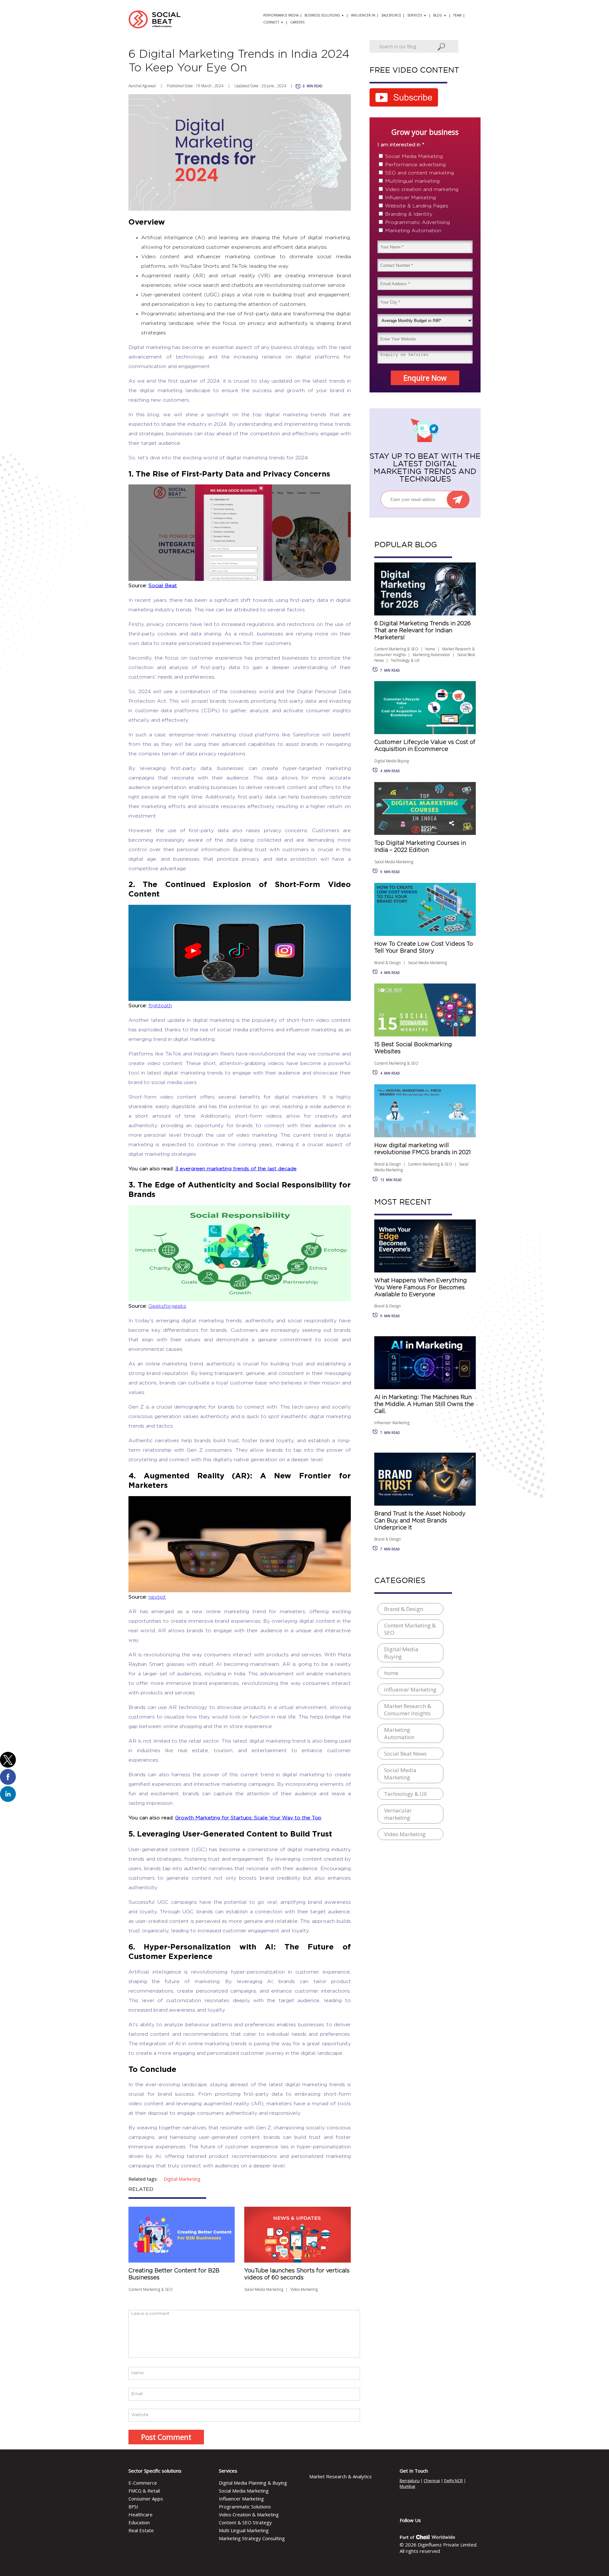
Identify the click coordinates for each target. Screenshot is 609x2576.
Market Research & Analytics (341, 2476)
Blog (438, 15)
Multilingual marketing (412, 181)
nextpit (157, 1597)
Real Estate (141, 2530)
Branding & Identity (409, 214)
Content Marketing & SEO (151, 2289)
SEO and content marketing (419, 173)
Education (139, 2522)
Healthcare (141, 2514)
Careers (297, 22)
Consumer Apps (146, 2499)
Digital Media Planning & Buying (253, 2483)
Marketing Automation (413, 231)
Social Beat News (405, 1754)
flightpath (160, 1006)
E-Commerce (143, 2483)
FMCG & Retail (144, 2491)
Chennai (432, 2481)
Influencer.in (363, 15)
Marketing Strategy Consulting (252, 2538)
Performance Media (281, 15)
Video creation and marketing (422, 189)
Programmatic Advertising (417, 222)
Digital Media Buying (392, 761)
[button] (8, 1760)
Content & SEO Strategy (245, 2522)
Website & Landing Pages (417, 206)
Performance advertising (415, 165)
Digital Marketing (182, 2179)
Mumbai (407, 2486)
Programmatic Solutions (245, 2507)
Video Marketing (304, 2289)
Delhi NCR (453, 2481)
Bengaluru (410, 2481)
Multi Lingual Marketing (244, 2530)
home (430, 649)
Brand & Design (388, 963)
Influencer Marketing (410, 198)
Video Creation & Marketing (249, 2514)
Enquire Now (425, 378)
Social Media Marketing (264, 2289)
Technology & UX (405, 660)
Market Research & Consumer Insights (408, 1710)
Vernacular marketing (398, 1814)
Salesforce (391, 15)
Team (457, 15)
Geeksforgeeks (167, 1306)
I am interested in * (401, 145)
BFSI (133, 2507)
